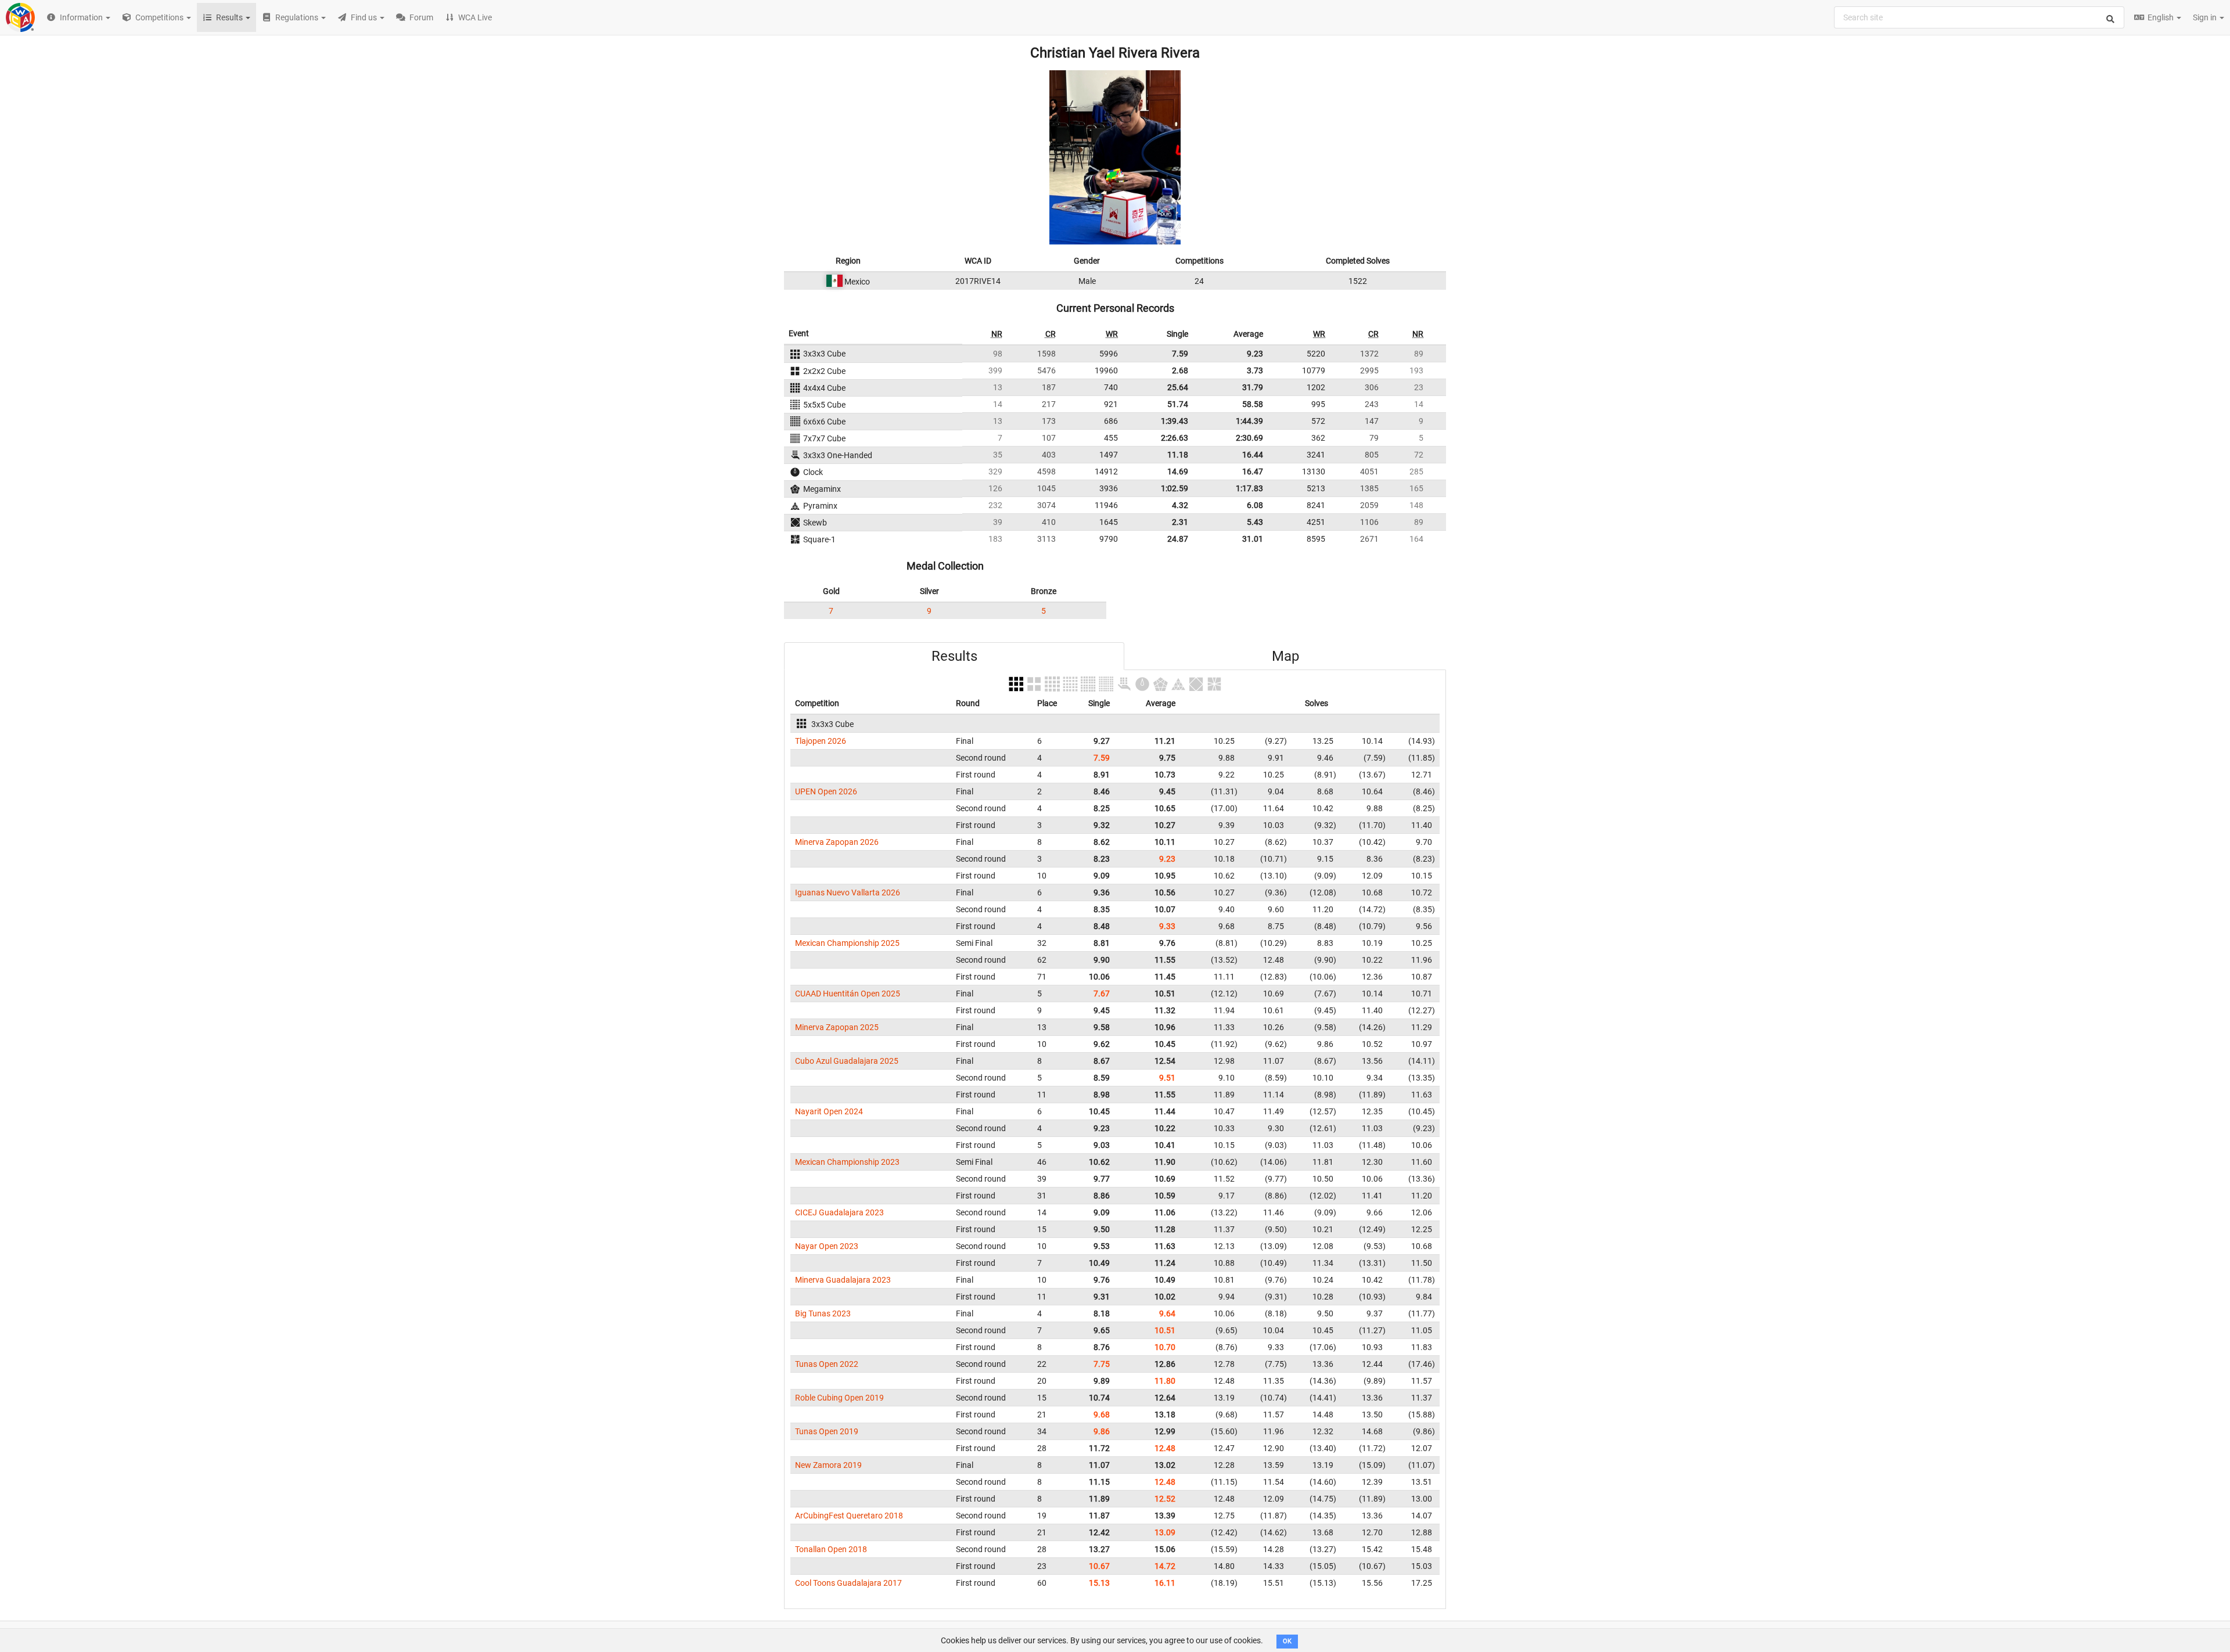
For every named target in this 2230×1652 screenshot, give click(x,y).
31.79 (1253, 387)
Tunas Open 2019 (827, 1431)
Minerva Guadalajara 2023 (843, 1280)
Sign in (2206, 17)
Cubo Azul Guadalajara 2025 (847, 1061)
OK (1287, 1641)
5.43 (1255, 522)
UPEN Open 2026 (826, 791)
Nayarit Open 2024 (829, 1111)
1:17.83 (1249, 488)
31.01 (1253, 539)
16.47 (1253, 472)
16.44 (1253, 455)
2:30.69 (1249, 438)
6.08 (1255, 505)
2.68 (1180, 370)
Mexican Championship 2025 (847, 943)
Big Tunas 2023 (823, 1313)
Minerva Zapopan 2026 (837, 842)
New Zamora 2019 (828, 1465)
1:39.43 (1175, 421)
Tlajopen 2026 (821, 741)
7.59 (1180, 354)
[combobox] (1979, 17)
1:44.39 (1249, 421)
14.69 (1178, 472)
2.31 (1180, 522)
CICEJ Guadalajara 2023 (839, 1212)
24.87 (1178, 539)
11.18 (1178, 455)
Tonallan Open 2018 (831, 1549)
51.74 (1178, 404)
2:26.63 (1175, 438)
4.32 (1180, 505)
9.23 (1255, 354)
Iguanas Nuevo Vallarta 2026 (848, 892)
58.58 (1253, 404)
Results (954, 656)
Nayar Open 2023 (827, 1246)
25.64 (1178, 387)
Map (1285, 656)
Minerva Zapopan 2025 (837, 1027)
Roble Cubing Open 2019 (839, 1398)
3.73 (1255, 370)
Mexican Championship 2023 (847, 1162)
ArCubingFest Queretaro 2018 (849, 1516)
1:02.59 (1175, 488)
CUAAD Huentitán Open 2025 (848, 994)
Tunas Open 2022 (827, 1364)
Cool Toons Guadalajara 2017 (848, 1583)
